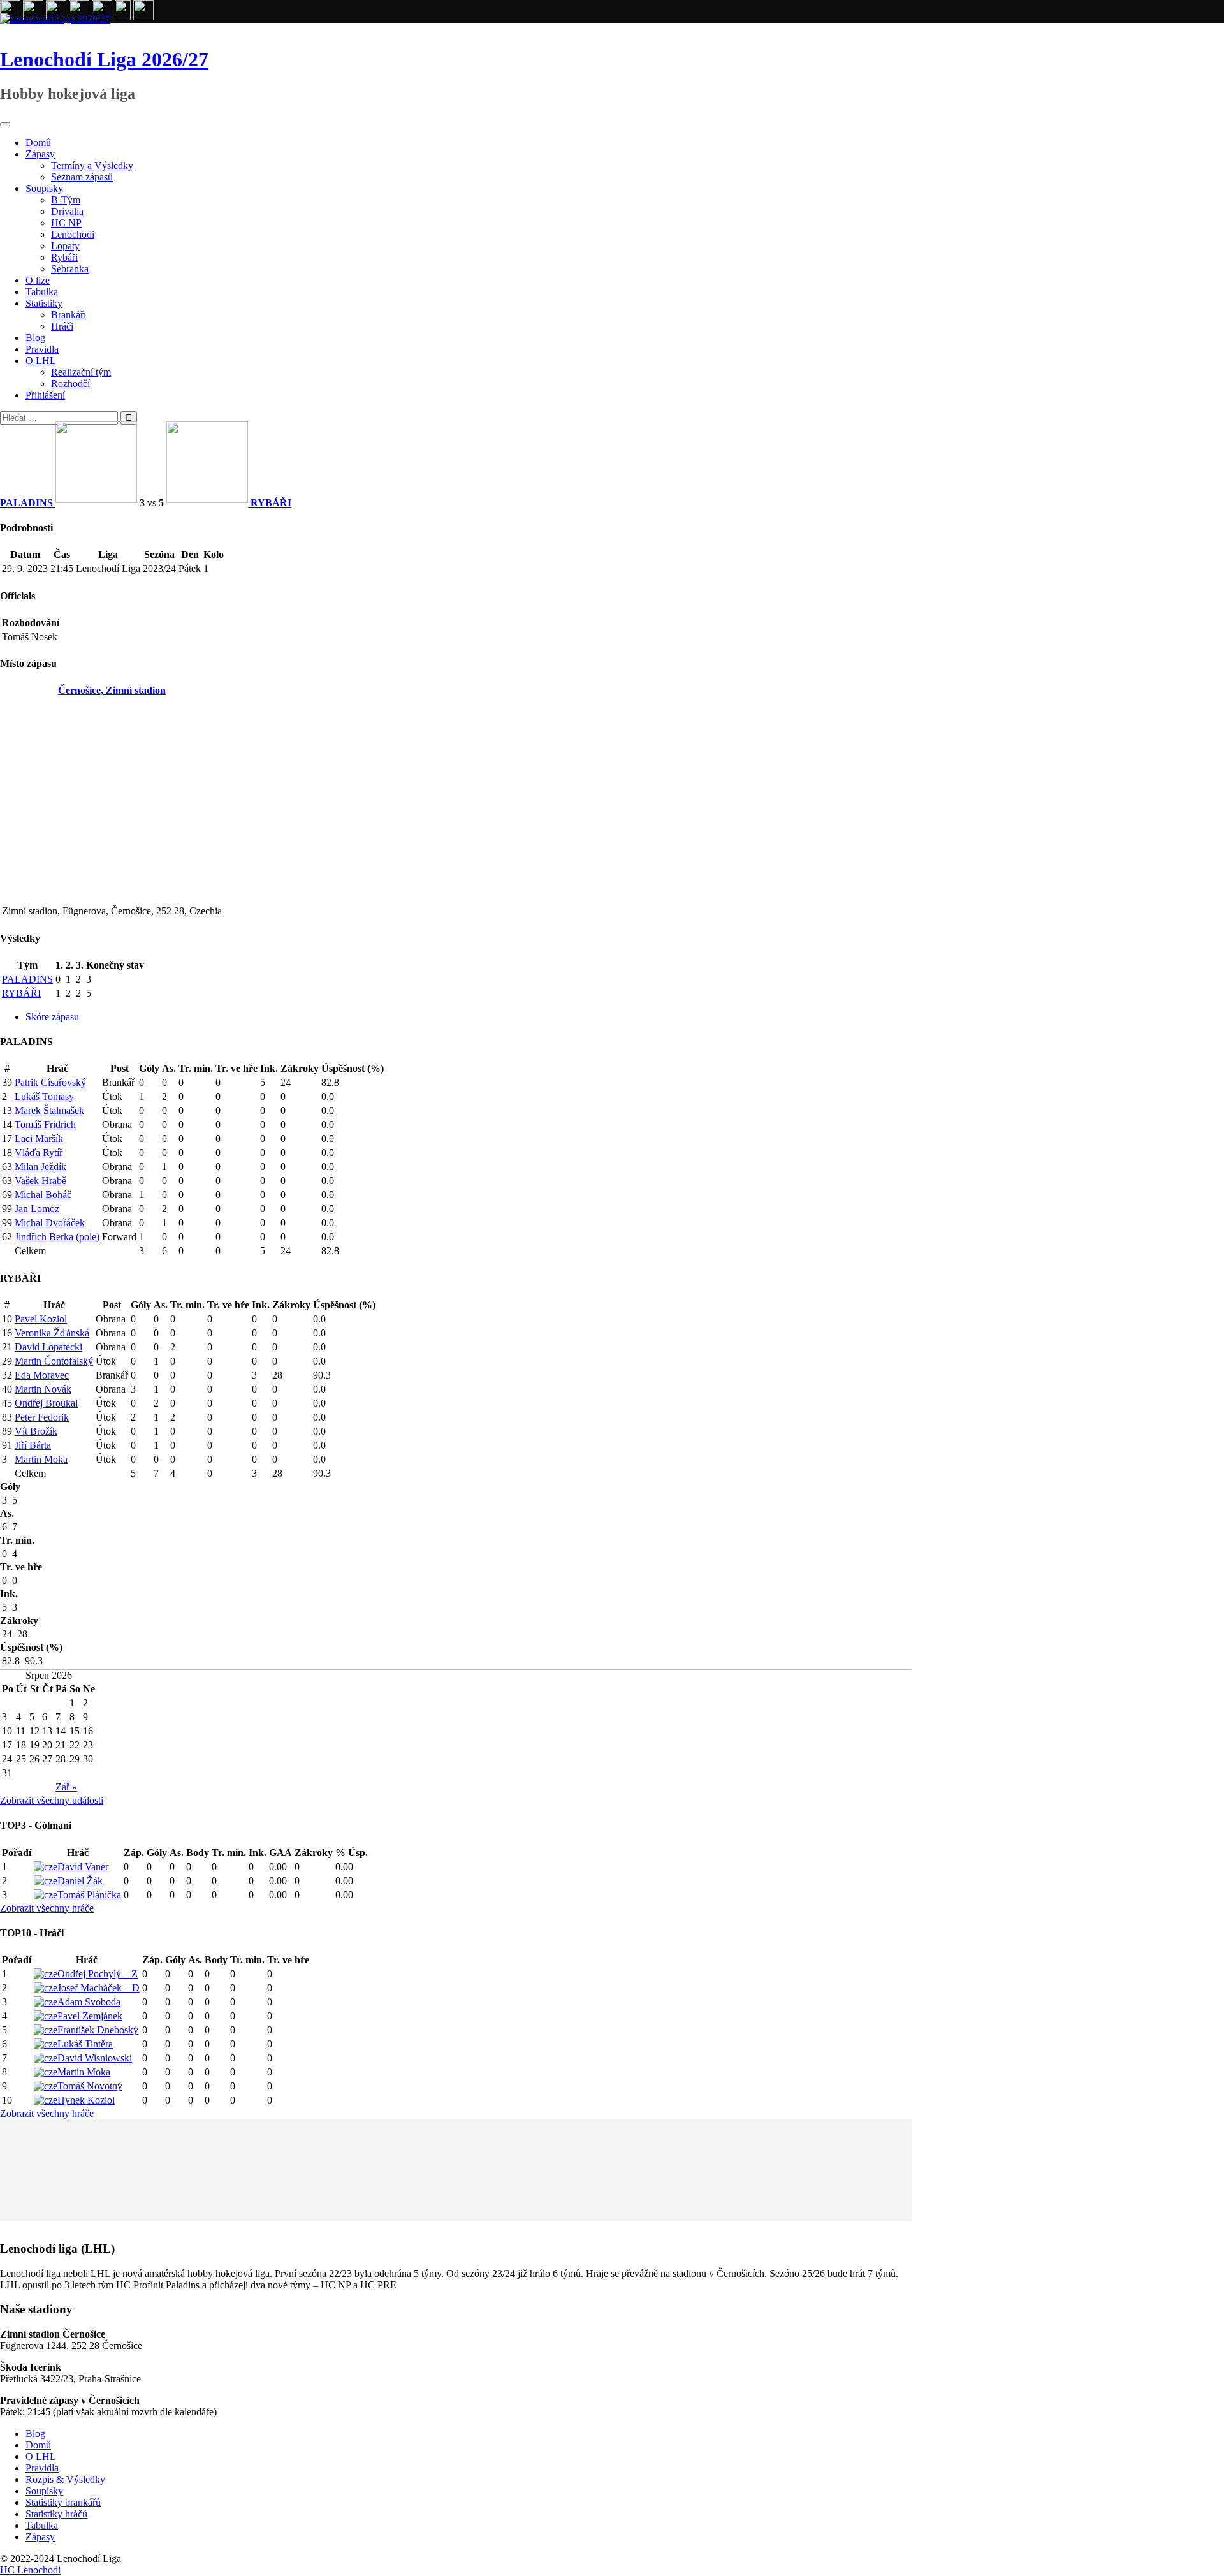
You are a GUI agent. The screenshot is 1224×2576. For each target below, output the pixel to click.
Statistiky (44, 303)
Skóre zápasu (52, 1017)
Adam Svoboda (89, 2002)
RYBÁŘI (21, 993)
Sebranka (70, 269)
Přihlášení (45, 395)
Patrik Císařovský (50, 1082)
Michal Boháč (43, 1195)
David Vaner (83, 1867)
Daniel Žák (80, 1881)
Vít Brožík (36, 1431)
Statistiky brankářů (63, 2502)
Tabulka (42, 292)
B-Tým (66, 200)
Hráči (62, 326)
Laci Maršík (39, 1138)
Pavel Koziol (41, 1319)
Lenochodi (73, 234)
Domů (38, 143)
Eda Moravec (42, 1375)
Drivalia (67, 211)
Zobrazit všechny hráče (47, 1908)
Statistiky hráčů (56, 2514)
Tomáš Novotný (90, 2086)
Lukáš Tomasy (44, 1096)
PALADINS (27, 979)
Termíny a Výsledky (92, 165)
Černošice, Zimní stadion (112, 690)
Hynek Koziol (86, 2100)
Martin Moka (41, 1459)
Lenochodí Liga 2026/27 (104, 59)
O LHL (41, 361)
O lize (38, 280)
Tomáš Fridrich (45, 1124)
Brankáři (69, 315)
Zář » (66, 1787)
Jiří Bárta (33, 1445)
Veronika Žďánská (52, 1333)
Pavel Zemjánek (90, 2016)
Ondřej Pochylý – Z (98, 1974)
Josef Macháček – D (98, 1988)
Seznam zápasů (82, 177)
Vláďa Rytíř (39, 1153)
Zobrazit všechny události (52, 1800)
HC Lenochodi (30, 2570)
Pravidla (42, 349)
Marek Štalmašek (49, 1110)
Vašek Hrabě (40, 1181)
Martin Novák (43, 1389)
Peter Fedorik (42, 1417)
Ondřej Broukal (46, 1403)
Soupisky (44, 188)
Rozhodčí (70, 384)
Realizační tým (81, 372)
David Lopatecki (48, 1347)
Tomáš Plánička (89, 1895)
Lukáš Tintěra (85, 2044)
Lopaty (65, 246)
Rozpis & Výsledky (65, 2479)
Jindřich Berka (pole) (57, 1237)
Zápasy (40, 154)
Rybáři (64, 257)
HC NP (66, 223)
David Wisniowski (95, 2058)
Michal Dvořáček (50, 1223)
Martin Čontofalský (54, 1361)
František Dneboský (98, 2030)
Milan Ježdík (40, 1167)
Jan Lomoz (37, 1209)
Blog (35, 338)
